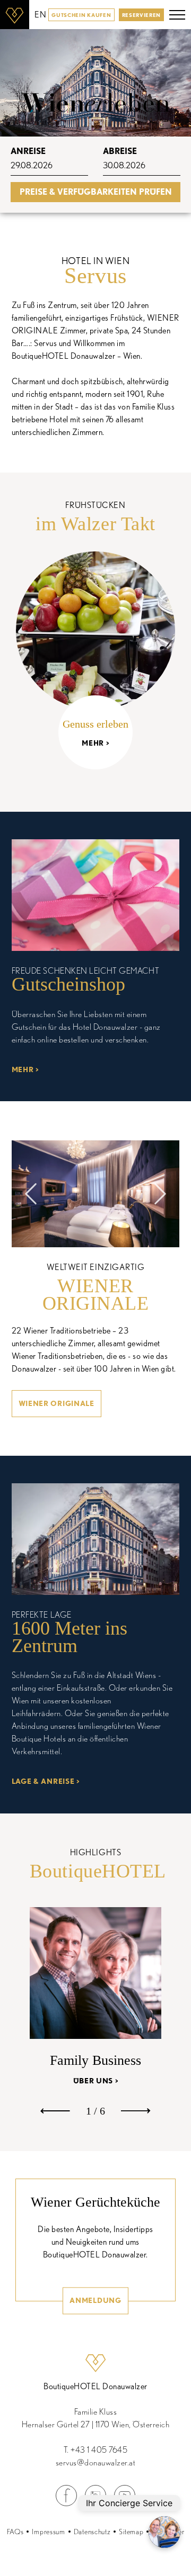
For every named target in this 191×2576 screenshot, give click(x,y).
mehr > (25, 1069)
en (40, 15)
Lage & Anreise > (46, 1781)
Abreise (120, 151)
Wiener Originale (57, 1403)
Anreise (28, 151)
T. (96, 2450)
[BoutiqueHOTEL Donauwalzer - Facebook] (66, 2503)
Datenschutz (92, 2532)
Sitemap (131, 2532)
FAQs (15, 2532)
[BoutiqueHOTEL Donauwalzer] (15, 15)
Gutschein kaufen (81, 15)
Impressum (48, 2532)
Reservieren (142, 15)
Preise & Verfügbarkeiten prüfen (96, 192)
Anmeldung (95, 2300)
